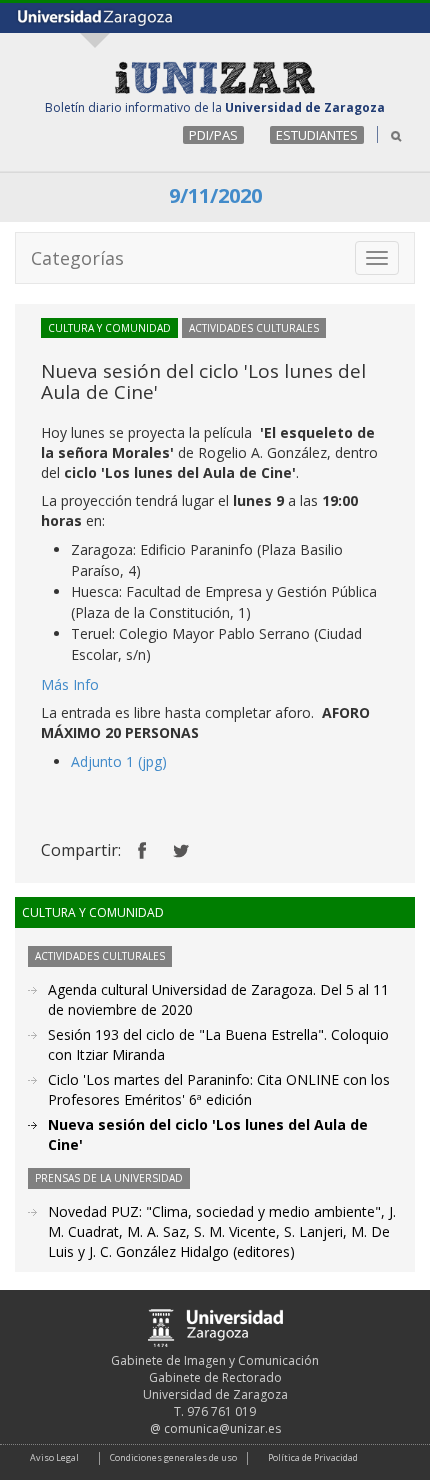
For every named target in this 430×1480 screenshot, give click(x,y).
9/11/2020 (215, 195)
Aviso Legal (54, 1457)
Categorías (77, 258)
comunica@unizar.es (222, 1428)
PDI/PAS (213, 135)
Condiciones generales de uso (173, 1457)
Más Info (70, 684)
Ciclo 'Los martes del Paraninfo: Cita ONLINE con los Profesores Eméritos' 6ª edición (219, 1089)
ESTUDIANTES (317, 135)
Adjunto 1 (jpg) (119, 761)
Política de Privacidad (313, 1457)
